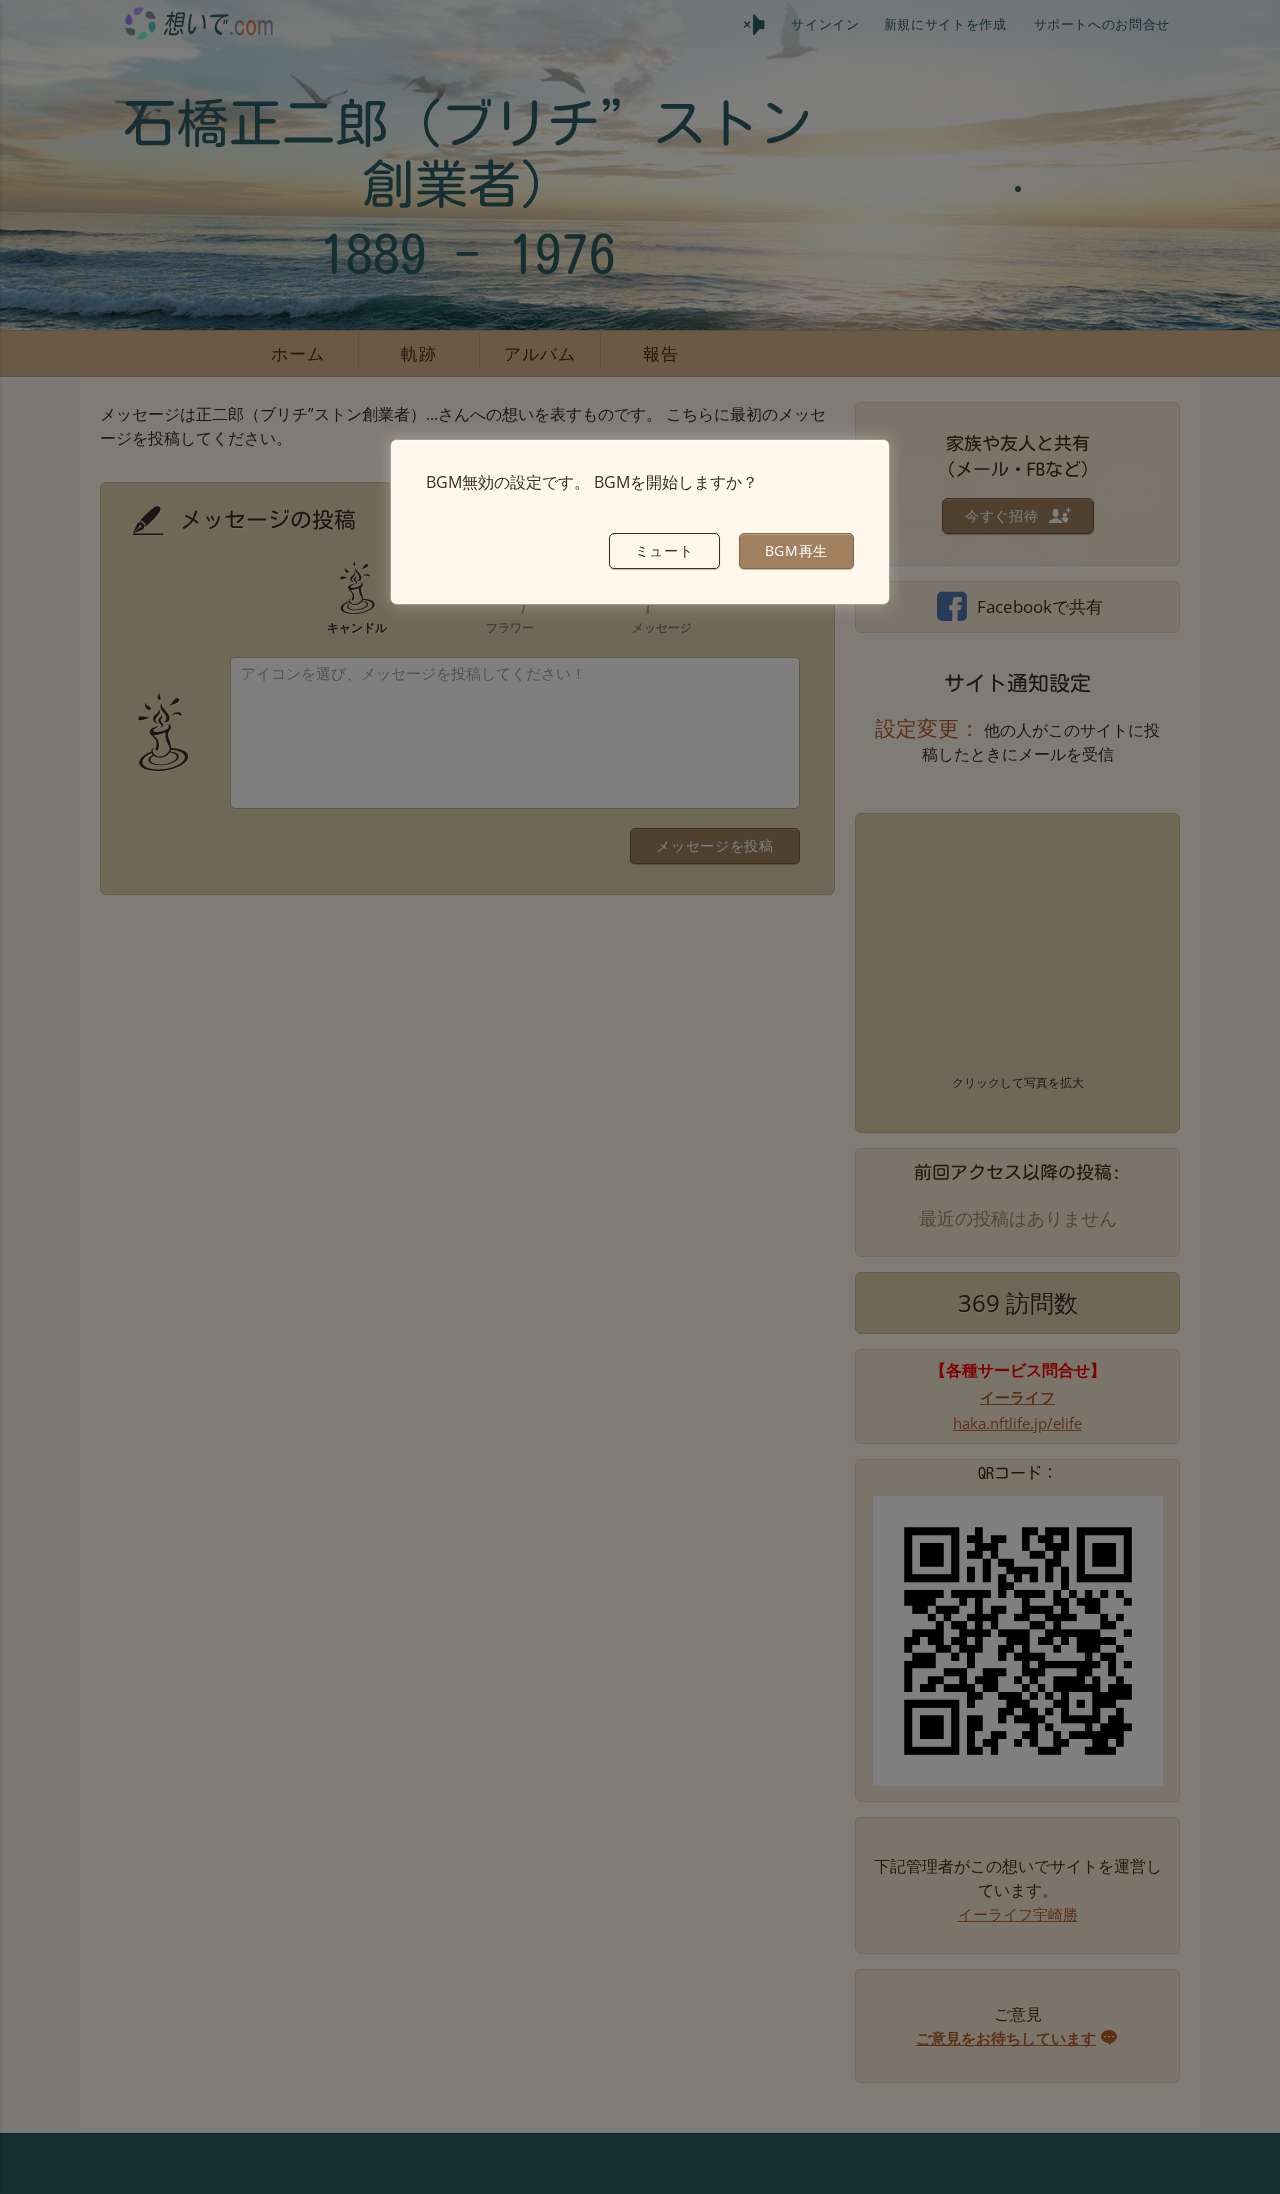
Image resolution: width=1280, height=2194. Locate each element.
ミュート (664, 550)
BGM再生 (797, 550)
